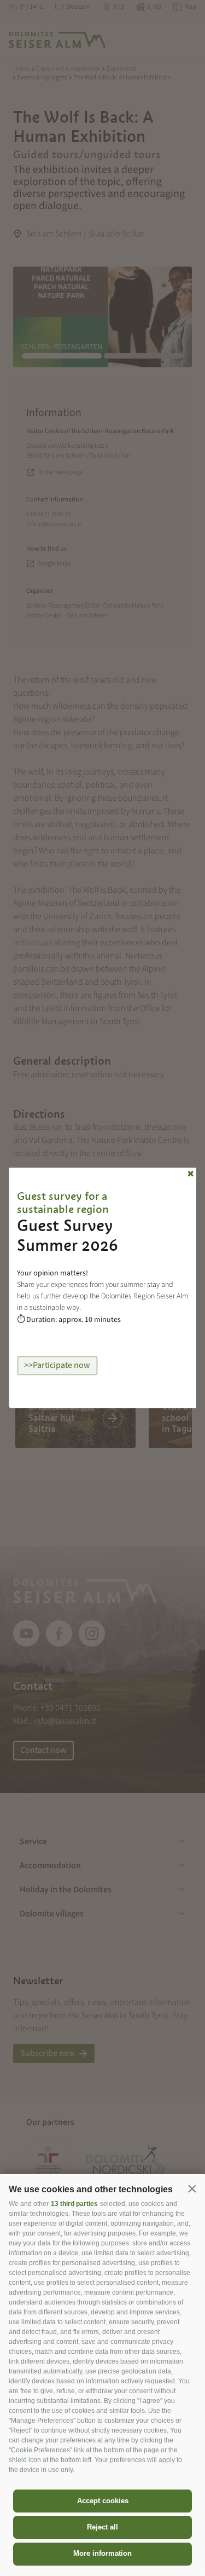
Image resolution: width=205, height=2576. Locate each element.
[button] (192, 2188)
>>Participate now (57, 1365)
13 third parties (74, 2204)
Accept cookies (103, 2501)
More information (102, 2553)
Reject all (102, 2527)
